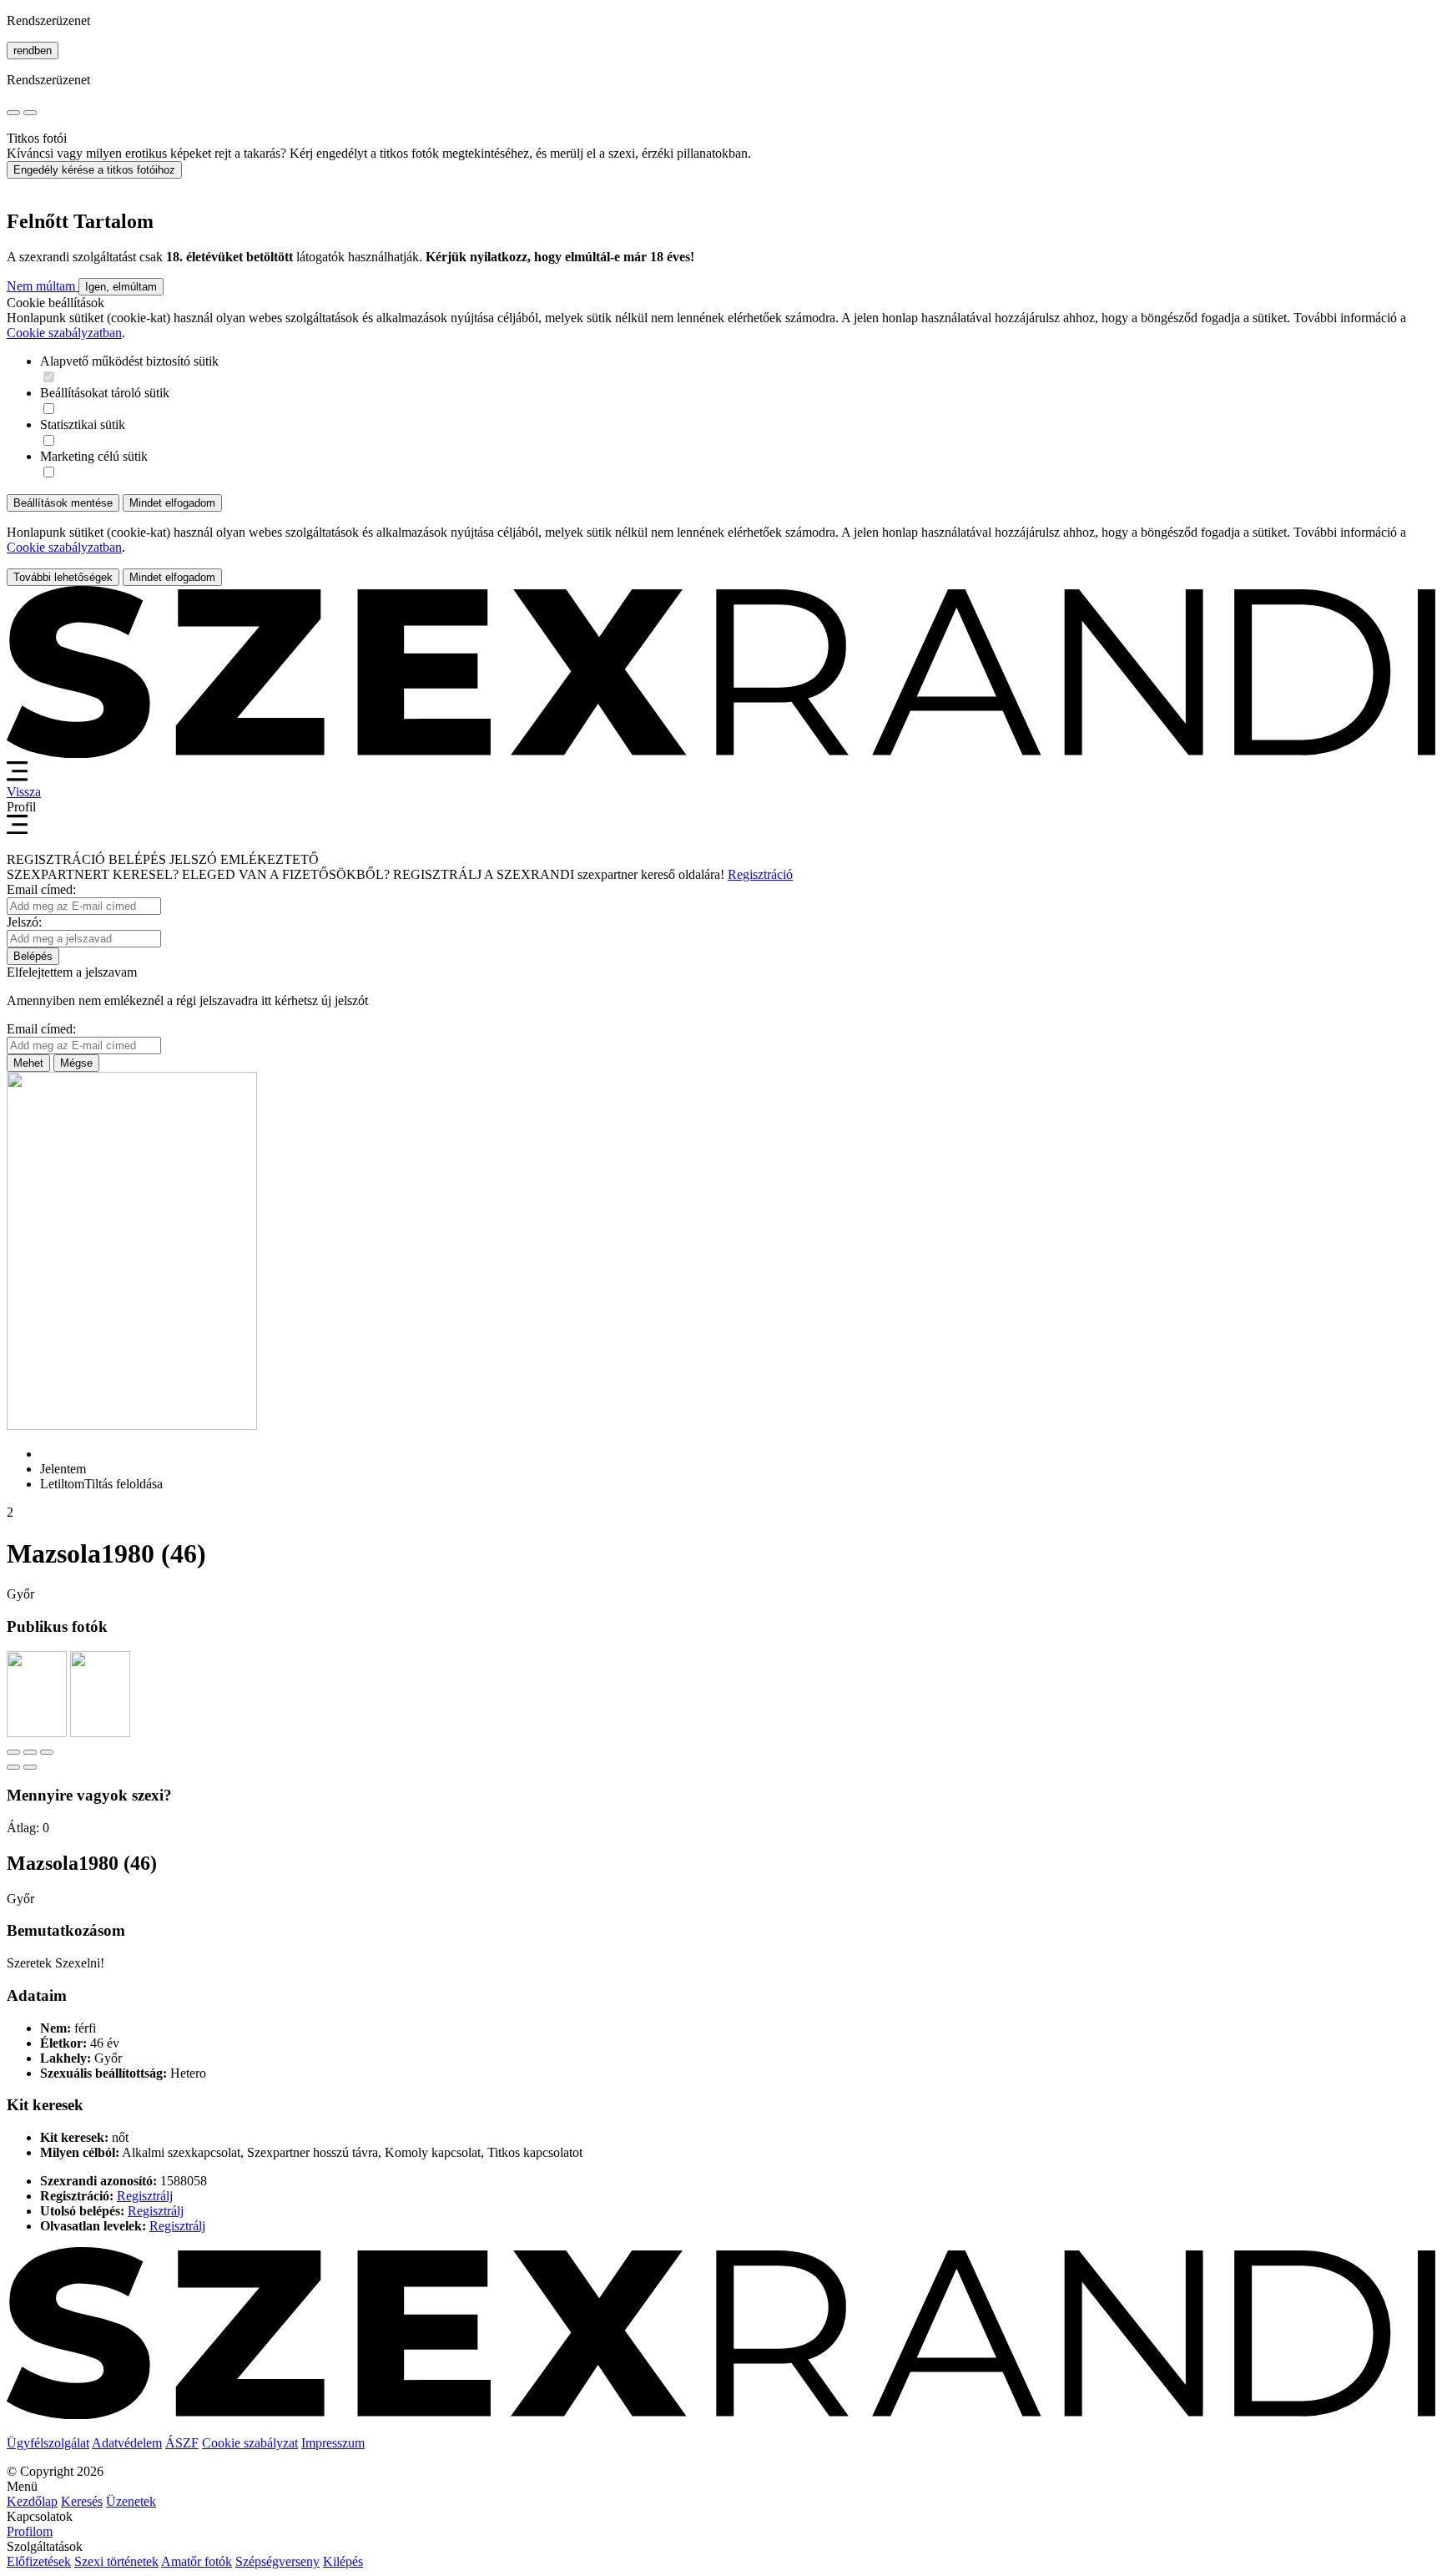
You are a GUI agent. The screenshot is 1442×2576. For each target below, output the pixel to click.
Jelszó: (24, 922)
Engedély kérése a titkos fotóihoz (94, 170)
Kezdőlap (32, 2501)
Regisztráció (760, 874)
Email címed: (41, 889)
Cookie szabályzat (250, 2443)
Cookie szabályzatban (64, 333)
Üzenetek (131, 2501)
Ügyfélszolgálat (48, 2443)
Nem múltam (43, 286)
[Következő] (30, 1767)
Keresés (82, 2501)
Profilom (30, 2531)
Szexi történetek (116, 2561)
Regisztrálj (145, 2196)
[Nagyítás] (47, 1752)
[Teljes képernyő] (30, 1752)
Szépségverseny (277, 2561)
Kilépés (343, 2561)
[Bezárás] (13, 1752)
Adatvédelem (127, 2443)
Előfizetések (39, 2561)
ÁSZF (182, 2443)
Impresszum (333, 2443)
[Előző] (13, 1767)
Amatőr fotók (197, 2561)
